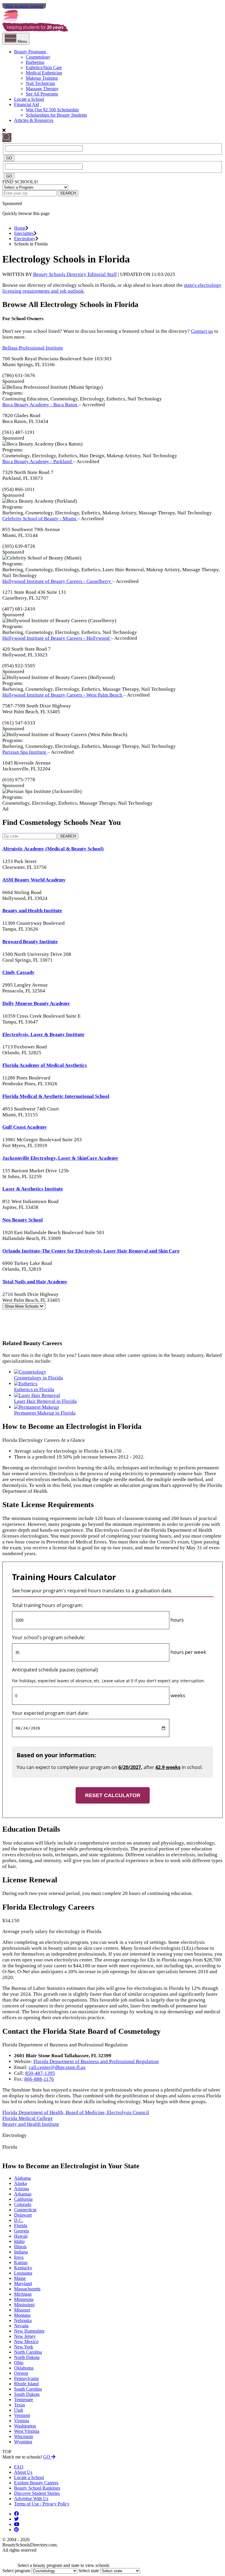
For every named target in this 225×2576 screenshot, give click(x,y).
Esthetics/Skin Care (44, 68)
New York (24, 2347)
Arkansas (23, 2194)
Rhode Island (26, 2384)
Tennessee (24, 2400)
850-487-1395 (40, 2073)
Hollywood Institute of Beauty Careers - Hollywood (57, 638)
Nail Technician (40, 83)
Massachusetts (27, 2289)
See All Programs (42, 94)
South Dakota (27, 2394)
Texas (19, 2405)
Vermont (22, 2415)
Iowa (19, 2257)
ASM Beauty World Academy (34, 880)
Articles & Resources (34, 120)
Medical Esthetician (44, 73)
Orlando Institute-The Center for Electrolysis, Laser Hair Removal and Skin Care (91, 1251)
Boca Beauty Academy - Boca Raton (40, 405)
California (23, 2199)
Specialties (24, 233)
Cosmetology (38, 57)
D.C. (19, 2220)
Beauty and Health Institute (32, 911)
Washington (25, 2426)
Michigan (23, 2294)
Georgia (22, 2231)
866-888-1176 (39, 2079)
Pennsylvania (26, 2378)
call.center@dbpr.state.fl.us (57, 2067)
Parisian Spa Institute (25, 752)
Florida (21, 2226)
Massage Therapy (42, 89)
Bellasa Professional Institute (33, 348)
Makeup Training (42, 78)
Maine (20, 2278)
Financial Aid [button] (27, 104)
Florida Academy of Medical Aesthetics (45, 1065)
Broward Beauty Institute (30, 942)
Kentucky (23, 2268)
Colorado (23, 2204)
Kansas (21, 2262)
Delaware (23, 2215)
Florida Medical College (28, 2118)
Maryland (23, 2284)
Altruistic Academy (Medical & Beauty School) (53, 849)
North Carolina (28, 2352)
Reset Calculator (113, 1795)
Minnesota (24, 2299)
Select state (89, 2571)
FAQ (19, 2467)
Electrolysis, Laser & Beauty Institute (43, 1034)
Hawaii (21, 2236)
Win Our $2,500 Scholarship (52, 110)
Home (20, 228)
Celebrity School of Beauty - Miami (40, 519)
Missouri (22, 2310)
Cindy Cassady (18, 972)
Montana (22, 2315)
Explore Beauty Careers (36, 2483)
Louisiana (23, 2273)
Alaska (21, 2183)
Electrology (25, 239)
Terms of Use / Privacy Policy (42, 2504)
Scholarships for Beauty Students (56, 115)
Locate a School (29, 99)
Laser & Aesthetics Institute (33, 1189)
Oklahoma (24, 2368)
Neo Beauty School (23, 1220)
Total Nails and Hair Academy (35, 1282)
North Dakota (27, 2357)
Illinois (20, 2247)
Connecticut (25, 2210)
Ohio (19, 2363)
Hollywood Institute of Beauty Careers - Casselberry (57, 581)
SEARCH (68, 193)
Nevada (21, 2326)
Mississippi (24, 2305)
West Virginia (27, 2431)
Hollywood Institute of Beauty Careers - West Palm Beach (63, 695)
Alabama (22, 2178)
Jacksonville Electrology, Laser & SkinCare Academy (60, 1158)
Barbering (35, 62)
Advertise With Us (31, 2499)
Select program (16, 2571)
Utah (19, 2410)
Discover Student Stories (37, 2493)
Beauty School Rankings (37, 2488)
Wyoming (23, 2442)
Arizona (22, 2189)
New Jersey (25, 2336)
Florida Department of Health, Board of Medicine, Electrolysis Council (76, 2112)
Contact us (202, 331)
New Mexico (26, 2342)
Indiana (21, 2252)
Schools (22, 1306)
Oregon (21, 2373)
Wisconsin (24, 2436)
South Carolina (28, 2389)
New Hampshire (29, 2331)
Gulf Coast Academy (25, 1127)
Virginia (22, 2421)
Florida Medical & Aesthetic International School (56, 1096)
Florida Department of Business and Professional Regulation (96, 2061)
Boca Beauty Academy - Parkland (38, 462)
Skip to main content (24, 6)
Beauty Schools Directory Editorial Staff (75, 274)
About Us (23, 2472)
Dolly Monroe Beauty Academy (36, 1003)
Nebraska (23, 2320)
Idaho (19, 2241)
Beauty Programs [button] (30, 52)
